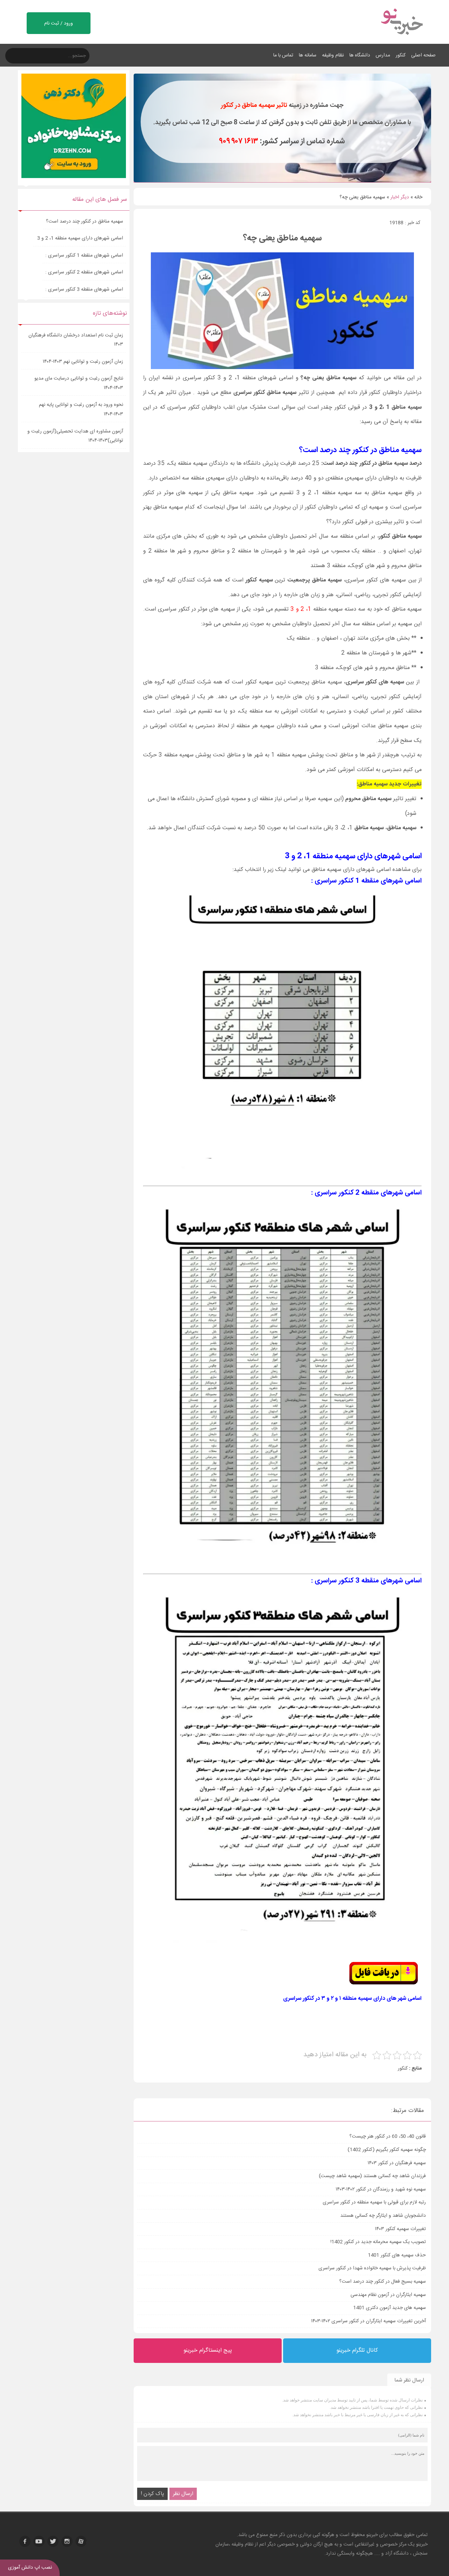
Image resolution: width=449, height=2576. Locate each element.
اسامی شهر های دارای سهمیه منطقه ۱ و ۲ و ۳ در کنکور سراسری (352, 1999)
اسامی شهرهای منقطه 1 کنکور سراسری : (84, 255)
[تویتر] (53, 2541)
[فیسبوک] (25, 2541)
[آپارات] (81, 2541)
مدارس (383, 55)
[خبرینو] (401, 39)
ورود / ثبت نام (59, 23)
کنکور (401, 55)
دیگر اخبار (400, 197)
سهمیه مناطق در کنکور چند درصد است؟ (85, 222)
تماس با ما (283, 55)
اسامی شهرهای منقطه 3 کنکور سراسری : (84, 289)
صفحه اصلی (423, 55)
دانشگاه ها (360, 55)
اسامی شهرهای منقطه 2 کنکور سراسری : (84, 272)
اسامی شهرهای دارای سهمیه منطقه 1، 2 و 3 (79, 238)
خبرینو (372, 2535)
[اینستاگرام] (67, 2541)
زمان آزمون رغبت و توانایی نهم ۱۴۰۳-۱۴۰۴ (83, 362)
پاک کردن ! (152, 2494)
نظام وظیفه (333, 55)
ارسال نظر (183, 2494)
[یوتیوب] (39, 2541)
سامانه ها (308, 55)
